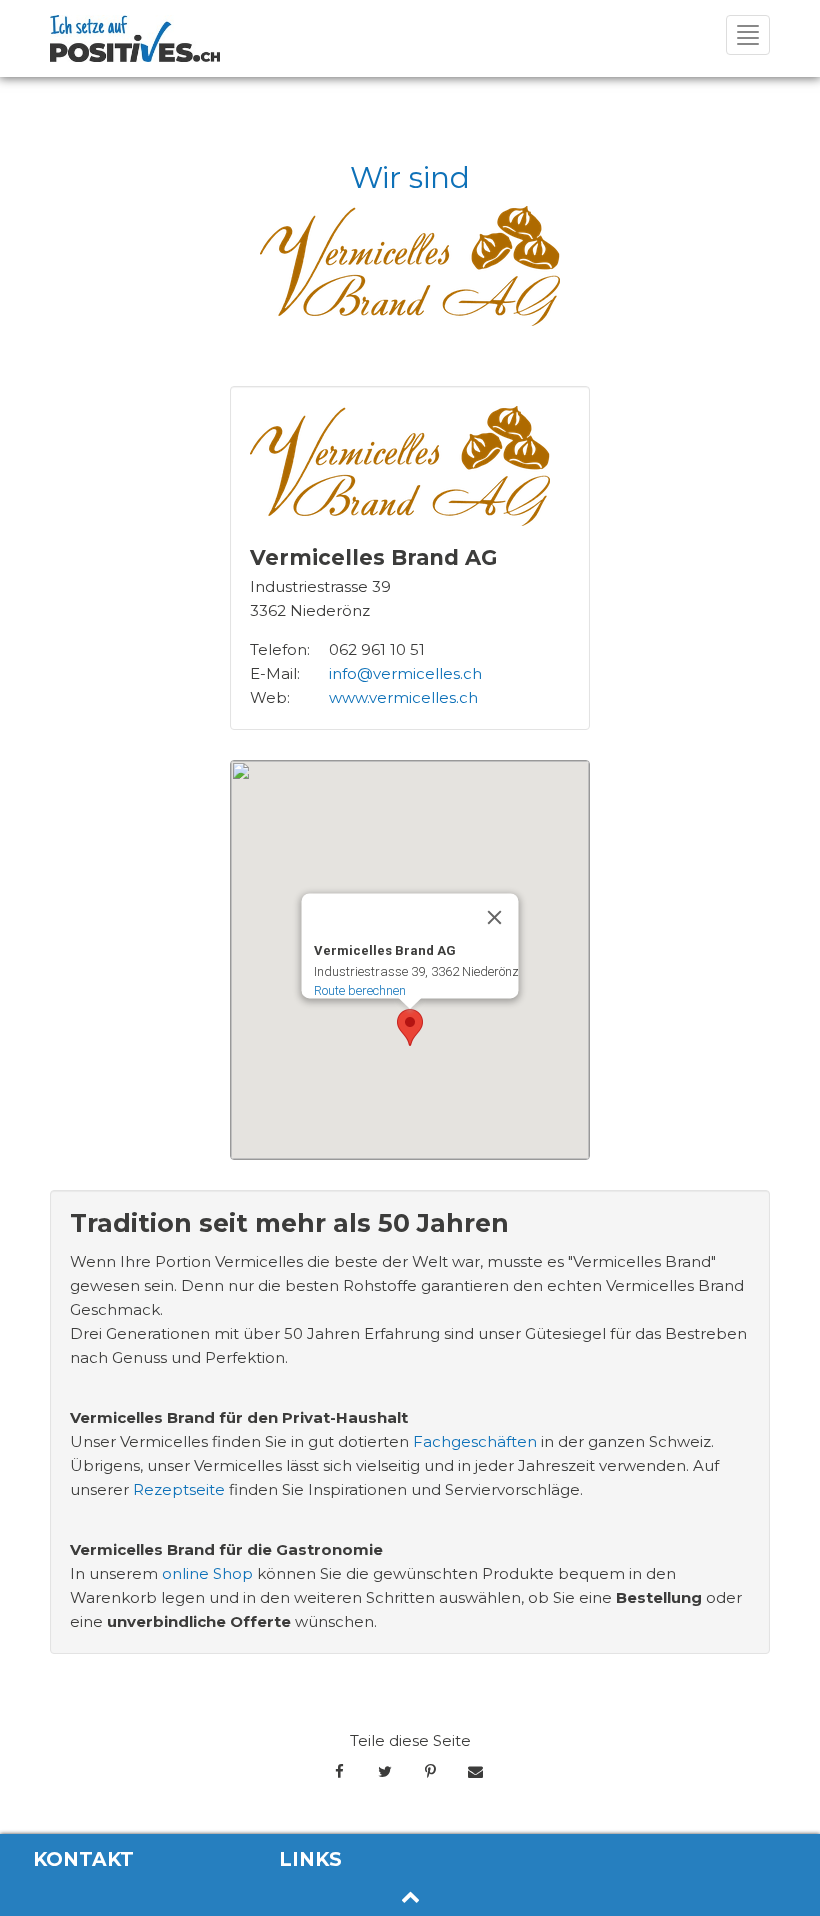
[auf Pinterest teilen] (430, 1772)
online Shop (207, 1573)
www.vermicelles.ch (403, 697)
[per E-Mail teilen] (475, 1772)
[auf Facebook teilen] (339, 1772)
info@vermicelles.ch (405, 673)
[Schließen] (495, 917)
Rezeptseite (179, 1489)
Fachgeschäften (475, 1441)
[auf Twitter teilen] (384, 1772)
